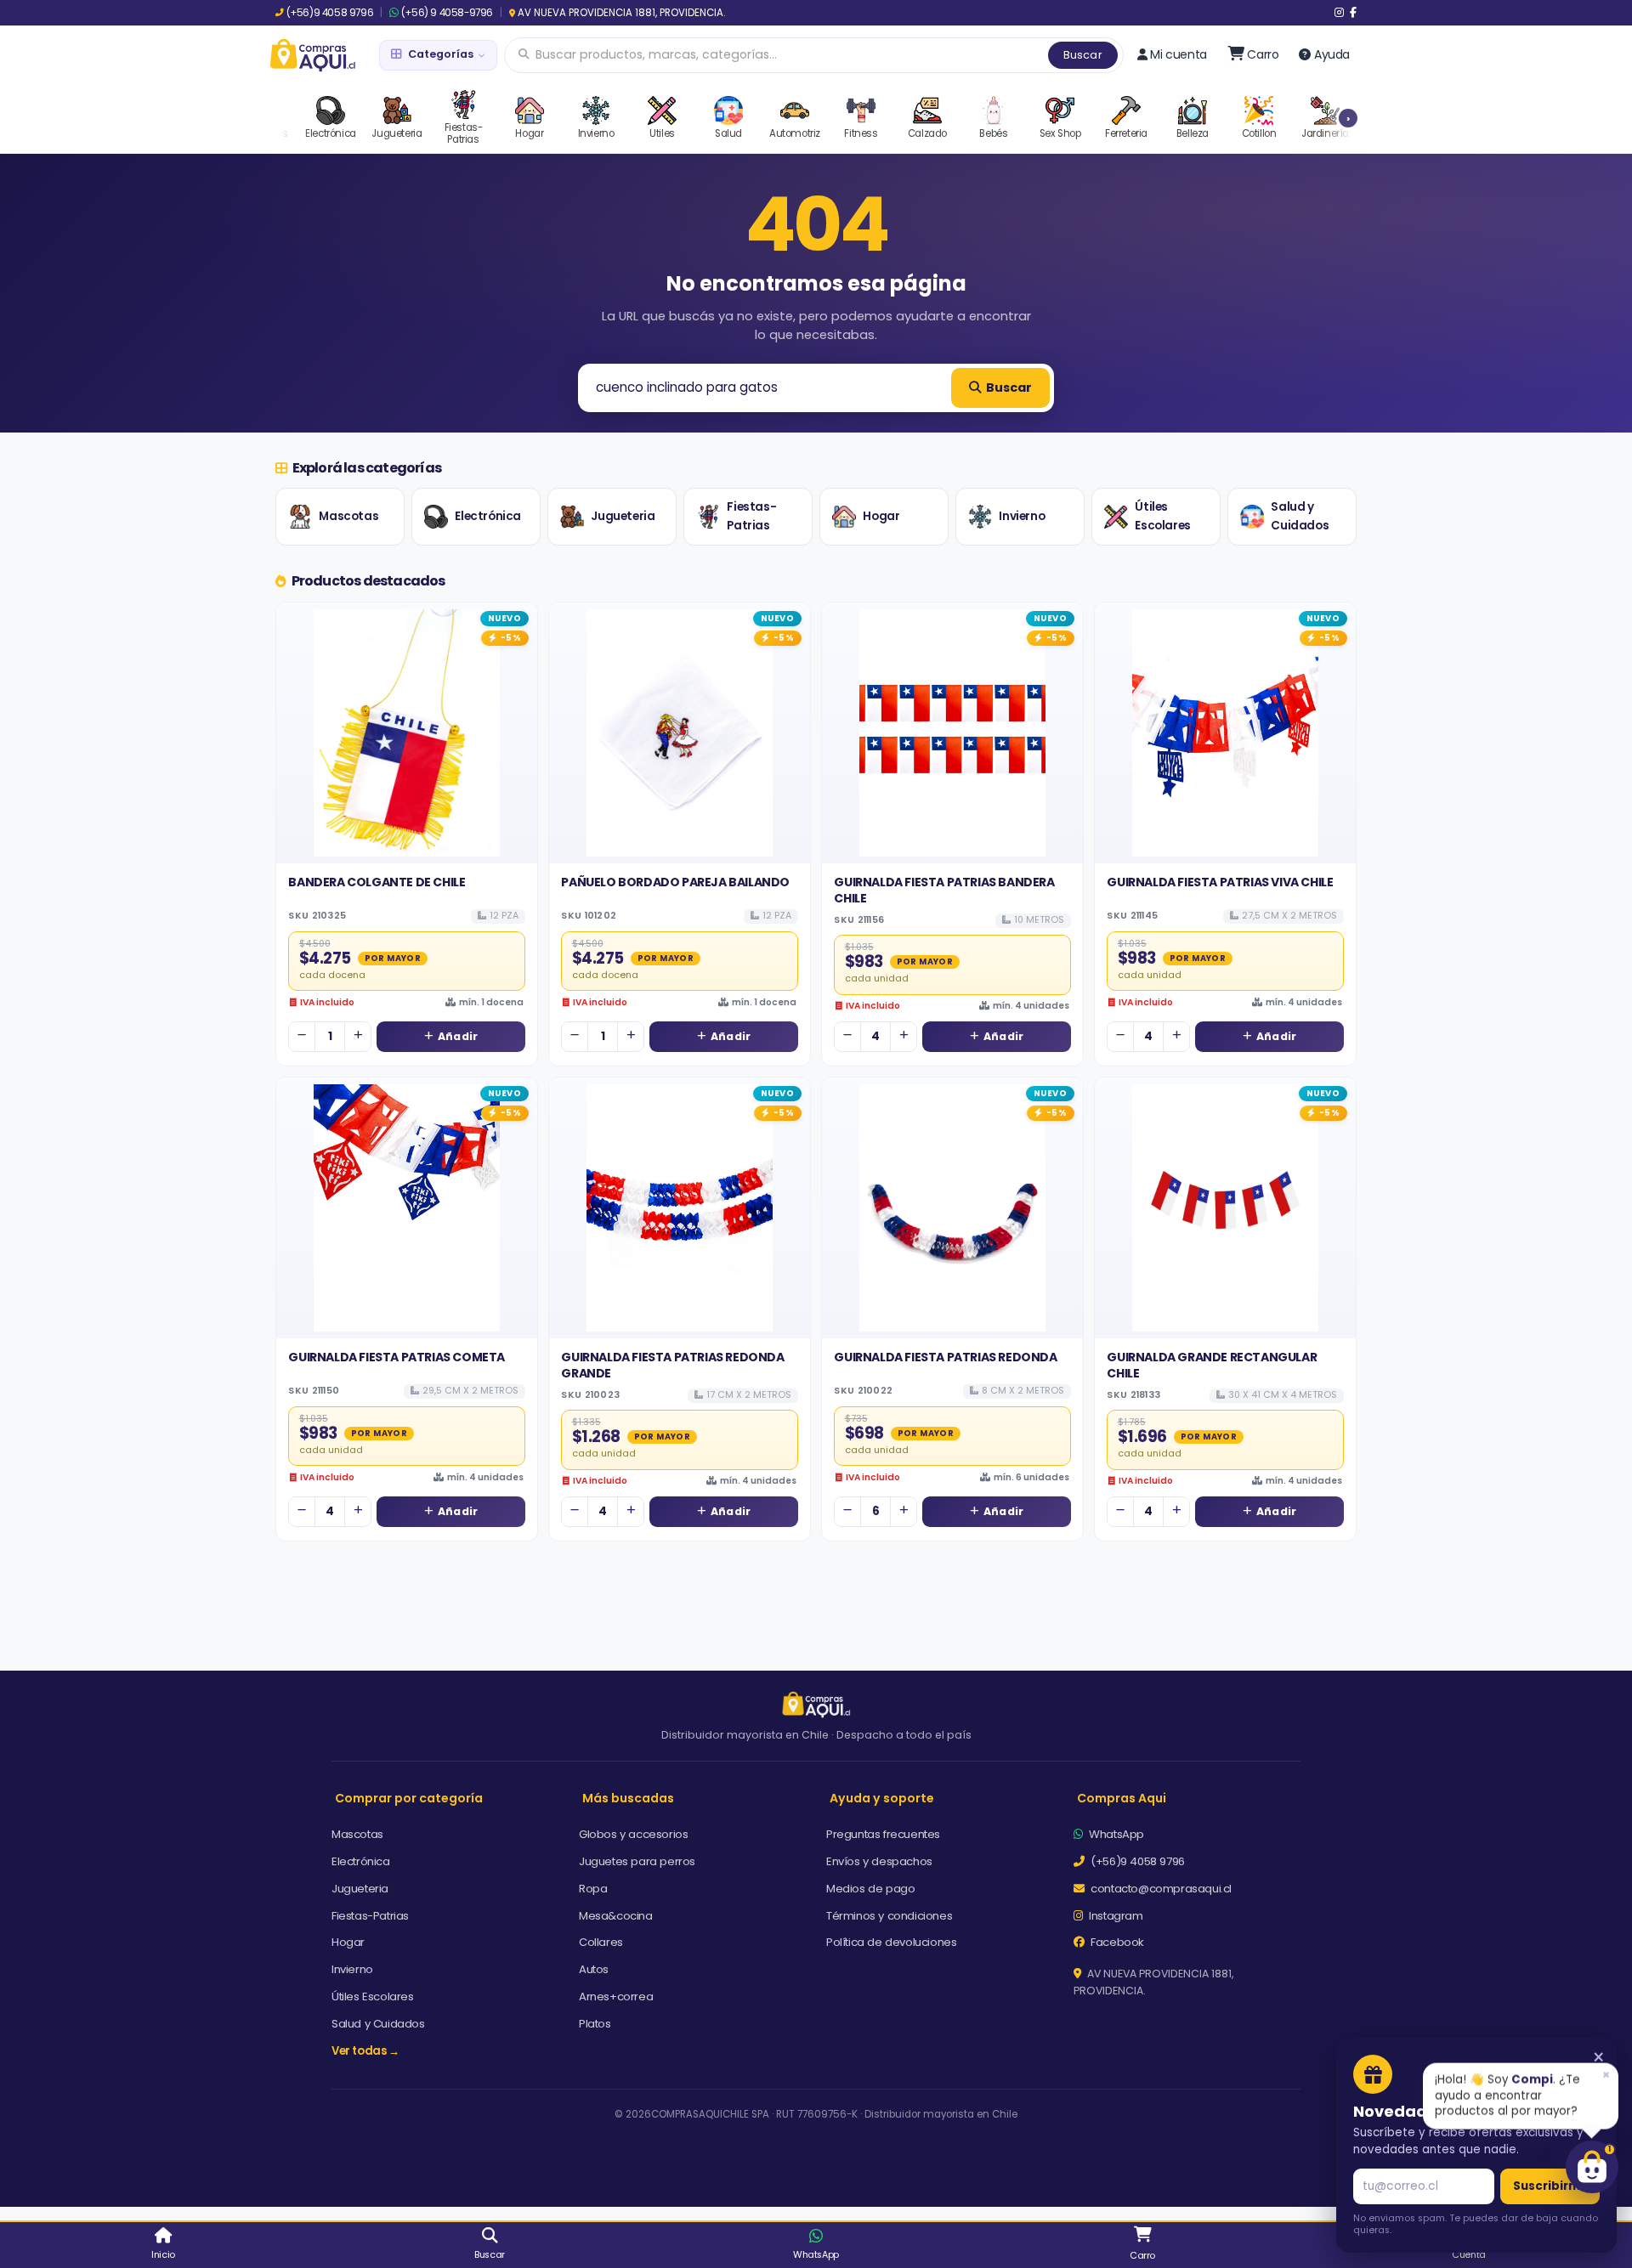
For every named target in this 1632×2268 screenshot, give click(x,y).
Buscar (1083, 55)
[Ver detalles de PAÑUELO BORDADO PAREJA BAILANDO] (680, 733)
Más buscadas (628, 1798)
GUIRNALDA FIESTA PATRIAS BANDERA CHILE (944, 890)
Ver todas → (365, 2051)
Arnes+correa (616, 1997)
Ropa (593, 1889)
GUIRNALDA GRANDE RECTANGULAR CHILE (1212, 1365)
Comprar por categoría (409, 1798)
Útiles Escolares (1162, 516)
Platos (595, 2024)
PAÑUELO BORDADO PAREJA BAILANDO (675, 882)
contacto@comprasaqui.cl (1160, 1889)
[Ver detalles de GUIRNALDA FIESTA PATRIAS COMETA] (407, 1208)
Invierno (1022, 516)
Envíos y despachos (879, 1861)
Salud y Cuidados (1300, 516)
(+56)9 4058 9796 (330, 13)
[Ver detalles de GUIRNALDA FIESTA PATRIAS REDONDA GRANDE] (680, 1208)
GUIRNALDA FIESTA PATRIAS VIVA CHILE (1220, 882)
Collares (601, 1942)
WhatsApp (1115, 1834)
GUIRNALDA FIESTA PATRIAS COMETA (397, 1357)
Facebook (1116, 1942)
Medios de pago (870, 1889)
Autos (594, 1969)
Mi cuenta (1178, 54)
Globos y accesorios (633, 1834)
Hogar (881, 516)
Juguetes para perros (637, 1861)
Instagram (1115, 1916)
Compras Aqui (1122, 1798)
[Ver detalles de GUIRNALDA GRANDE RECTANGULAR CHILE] (1225, 1208)
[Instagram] (1339, 13)
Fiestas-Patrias (751, 516)
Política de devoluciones (891, 1942)
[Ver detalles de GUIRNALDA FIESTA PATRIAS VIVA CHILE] (1225, 733)
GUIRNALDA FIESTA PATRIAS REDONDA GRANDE (672, 1365)
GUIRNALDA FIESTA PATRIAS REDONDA (945, 1357)
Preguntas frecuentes (883, 1834)
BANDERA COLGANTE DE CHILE (377, 882)
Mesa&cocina (616, 1916)
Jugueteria (623, 516)
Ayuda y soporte (882, 1798)
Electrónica (488, 516)
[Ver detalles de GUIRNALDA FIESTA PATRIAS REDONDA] (952, 1208)
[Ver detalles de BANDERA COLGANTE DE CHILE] (407, 733)
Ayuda (1332, 54)
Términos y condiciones (889, 1916)
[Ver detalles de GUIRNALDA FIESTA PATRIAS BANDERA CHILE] (952, 733)
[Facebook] (1353, 13)
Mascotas (348, 516)
